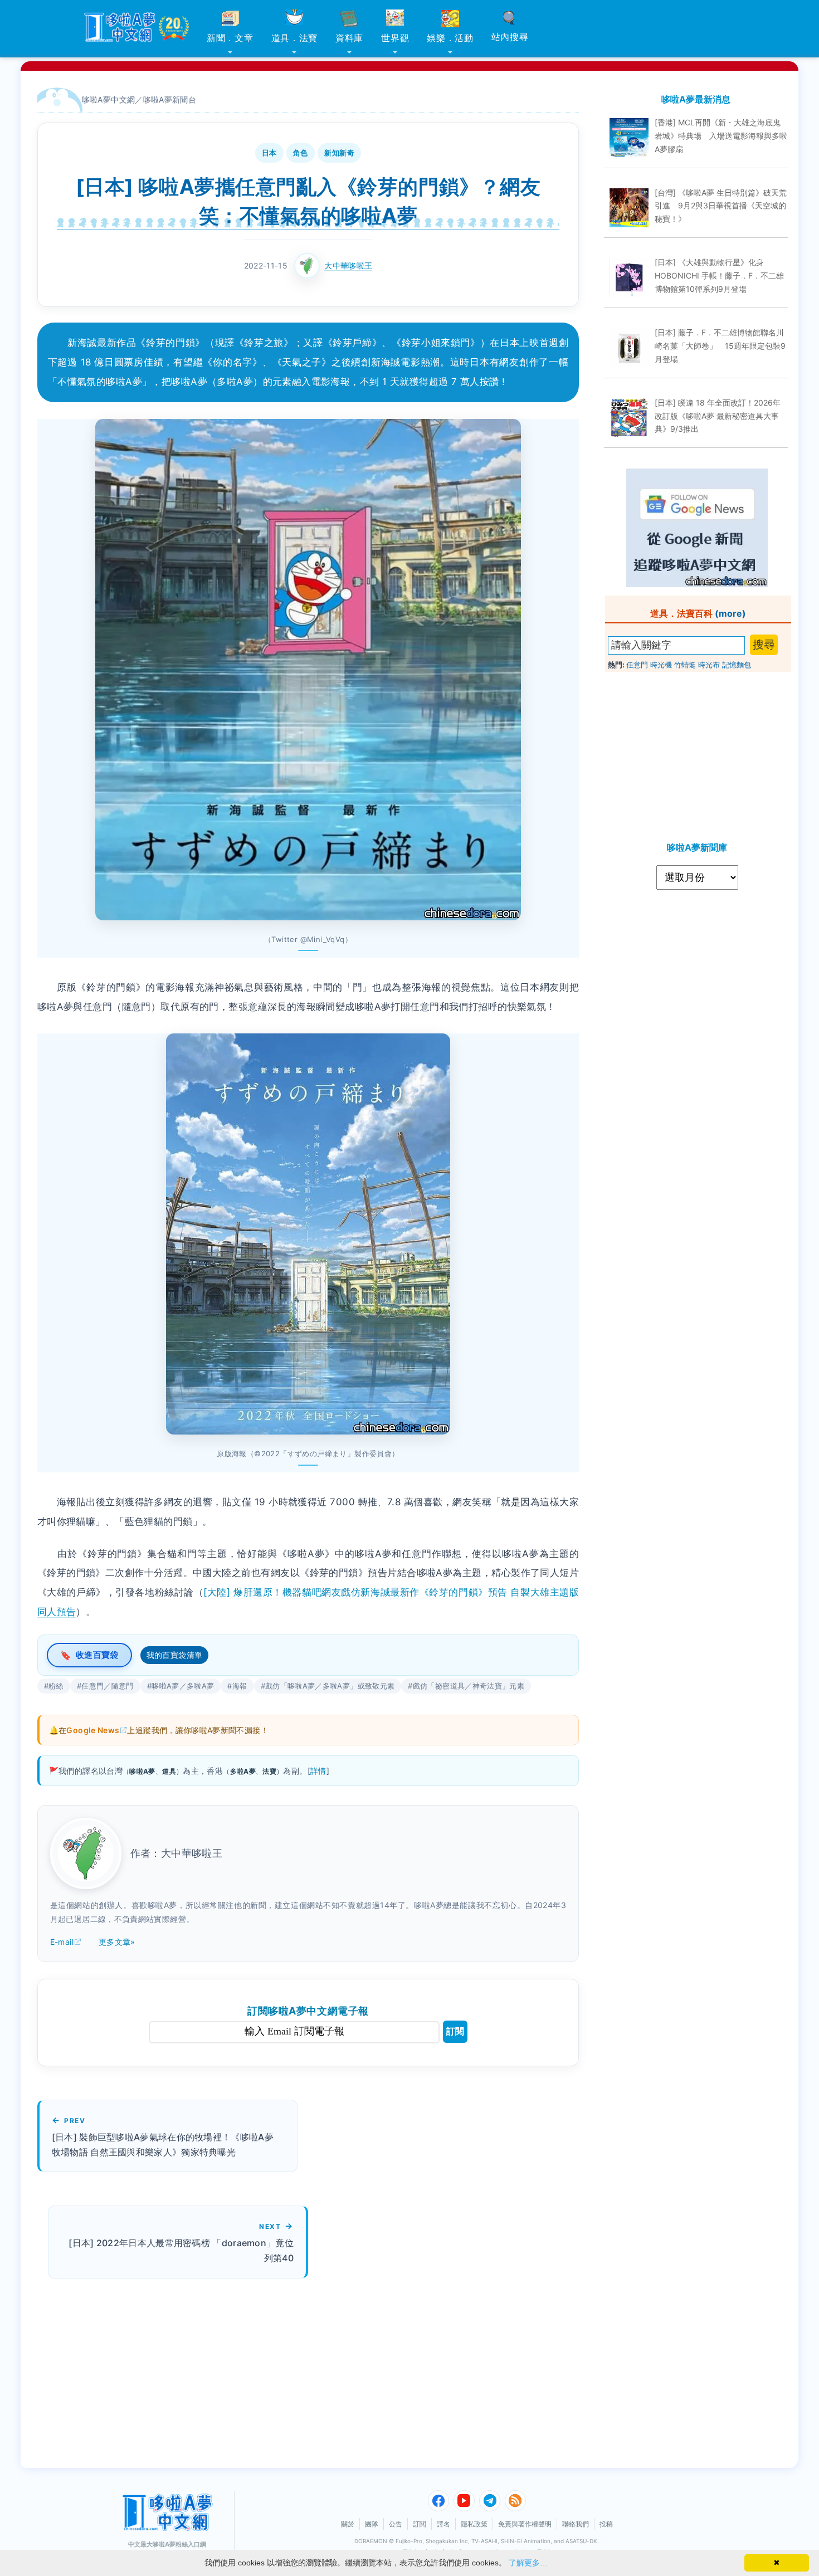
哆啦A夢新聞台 (170, 99)
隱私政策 (474, 2524)
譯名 (443, 2524)
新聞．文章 (230, 38)
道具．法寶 (295, 38)
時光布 (709, 665)
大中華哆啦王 (348, 265)
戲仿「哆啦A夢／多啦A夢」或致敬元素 (330, 1686)
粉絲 (56, 1686)
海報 (240, 1686)
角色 (301, 153)
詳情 (318, 1771)
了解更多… (528, 2563)
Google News (93, 1730)
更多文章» (117, 1942)
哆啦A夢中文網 (109, 99)
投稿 (606, 2524)
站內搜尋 (510, 37)
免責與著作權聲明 (525, 2524)
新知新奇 (339, 153)
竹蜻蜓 (685, 665)
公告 (396, 2524)
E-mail (62, 1942)
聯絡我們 (576, 2524)
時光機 (661, 665)
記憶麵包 (737, 665)
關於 (348, 2524)
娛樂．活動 (450, 38)
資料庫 (349, 38)
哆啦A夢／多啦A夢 (183, 1686)
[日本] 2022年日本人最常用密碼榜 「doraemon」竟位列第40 (181, 2250)
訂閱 (455, 2031)
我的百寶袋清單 (175, 1655)
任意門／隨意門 (108, 1686)
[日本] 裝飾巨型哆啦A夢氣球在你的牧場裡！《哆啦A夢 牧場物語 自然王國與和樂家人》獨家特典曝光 (163, 2145)
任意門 (637, 665)
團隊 (372, 2524)
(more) (730, 613)
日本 (269, 153)
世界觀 (395, 38)
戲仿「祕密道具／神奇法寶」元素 (469, 1686)
